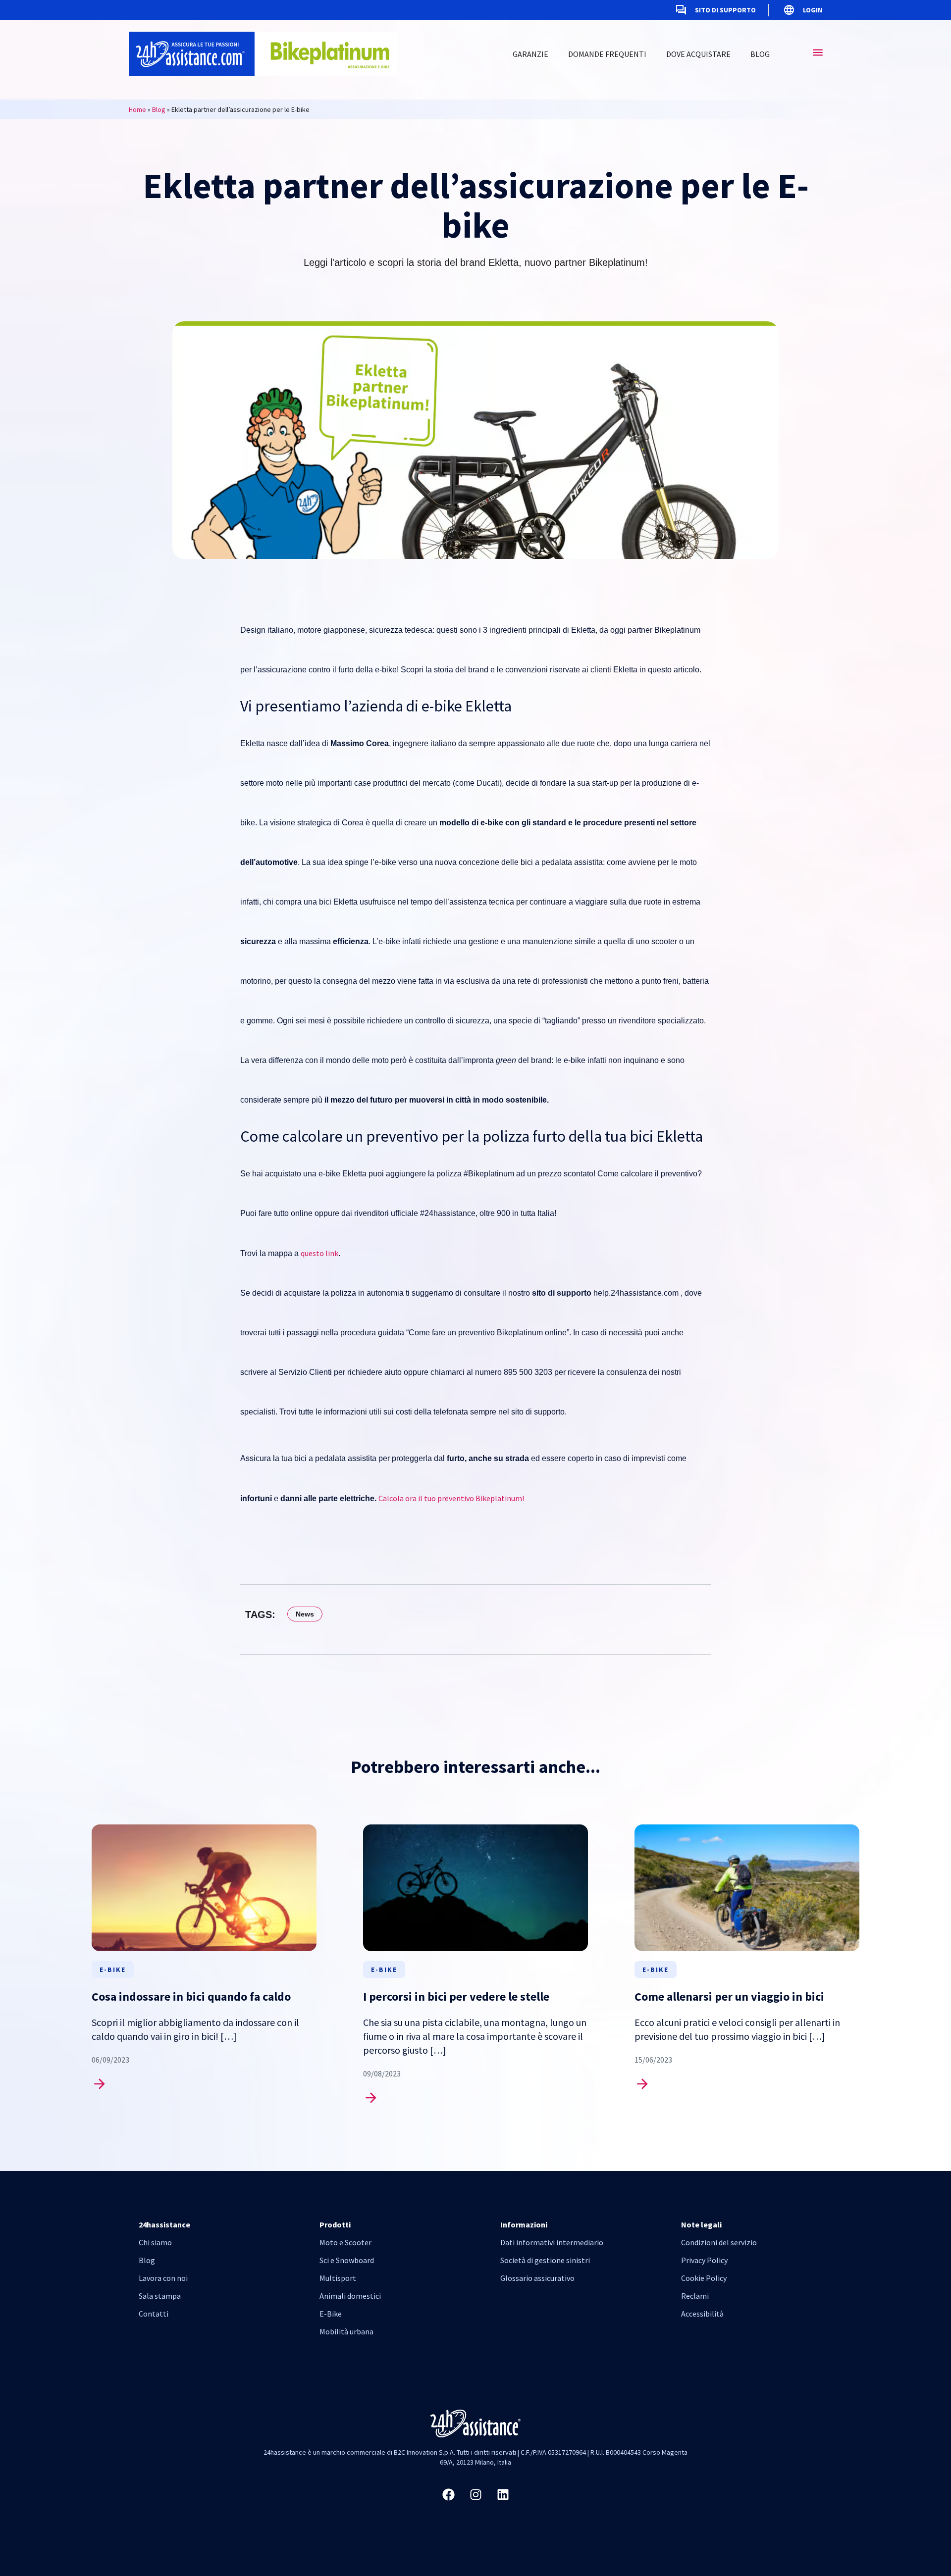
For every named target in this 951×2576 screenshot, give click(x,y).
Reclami (695, 2296)
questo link (319, 1253)
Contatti (154, 2314)
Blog (760, 54)
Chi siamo (155, 2242)
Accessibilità (702, 2314)
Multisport (338, 2278)
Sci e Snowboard (347, 2260)
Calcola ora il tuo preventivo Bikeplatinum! (451, 1498)
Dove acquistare (698, 54)
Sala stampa (160, 2296)
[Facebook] (448, 2494)
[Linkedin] (503, 2494)
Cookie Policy (704, 2278)
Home (137, 109)
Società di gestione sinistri (545, 2260)
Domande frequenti (607, 54)
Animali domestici (350, 2296)
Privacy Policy (704, 2260)
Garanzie (530, 54)
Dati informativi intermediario (552, 2242)
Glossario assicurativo (537, 2278)
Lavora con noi (163, 2278)
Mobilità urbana (346, 2331)
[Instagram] (475, 2494)
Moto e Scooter (345, 2242)
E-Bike (331, 2314)
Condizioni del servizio (719, 2242)
